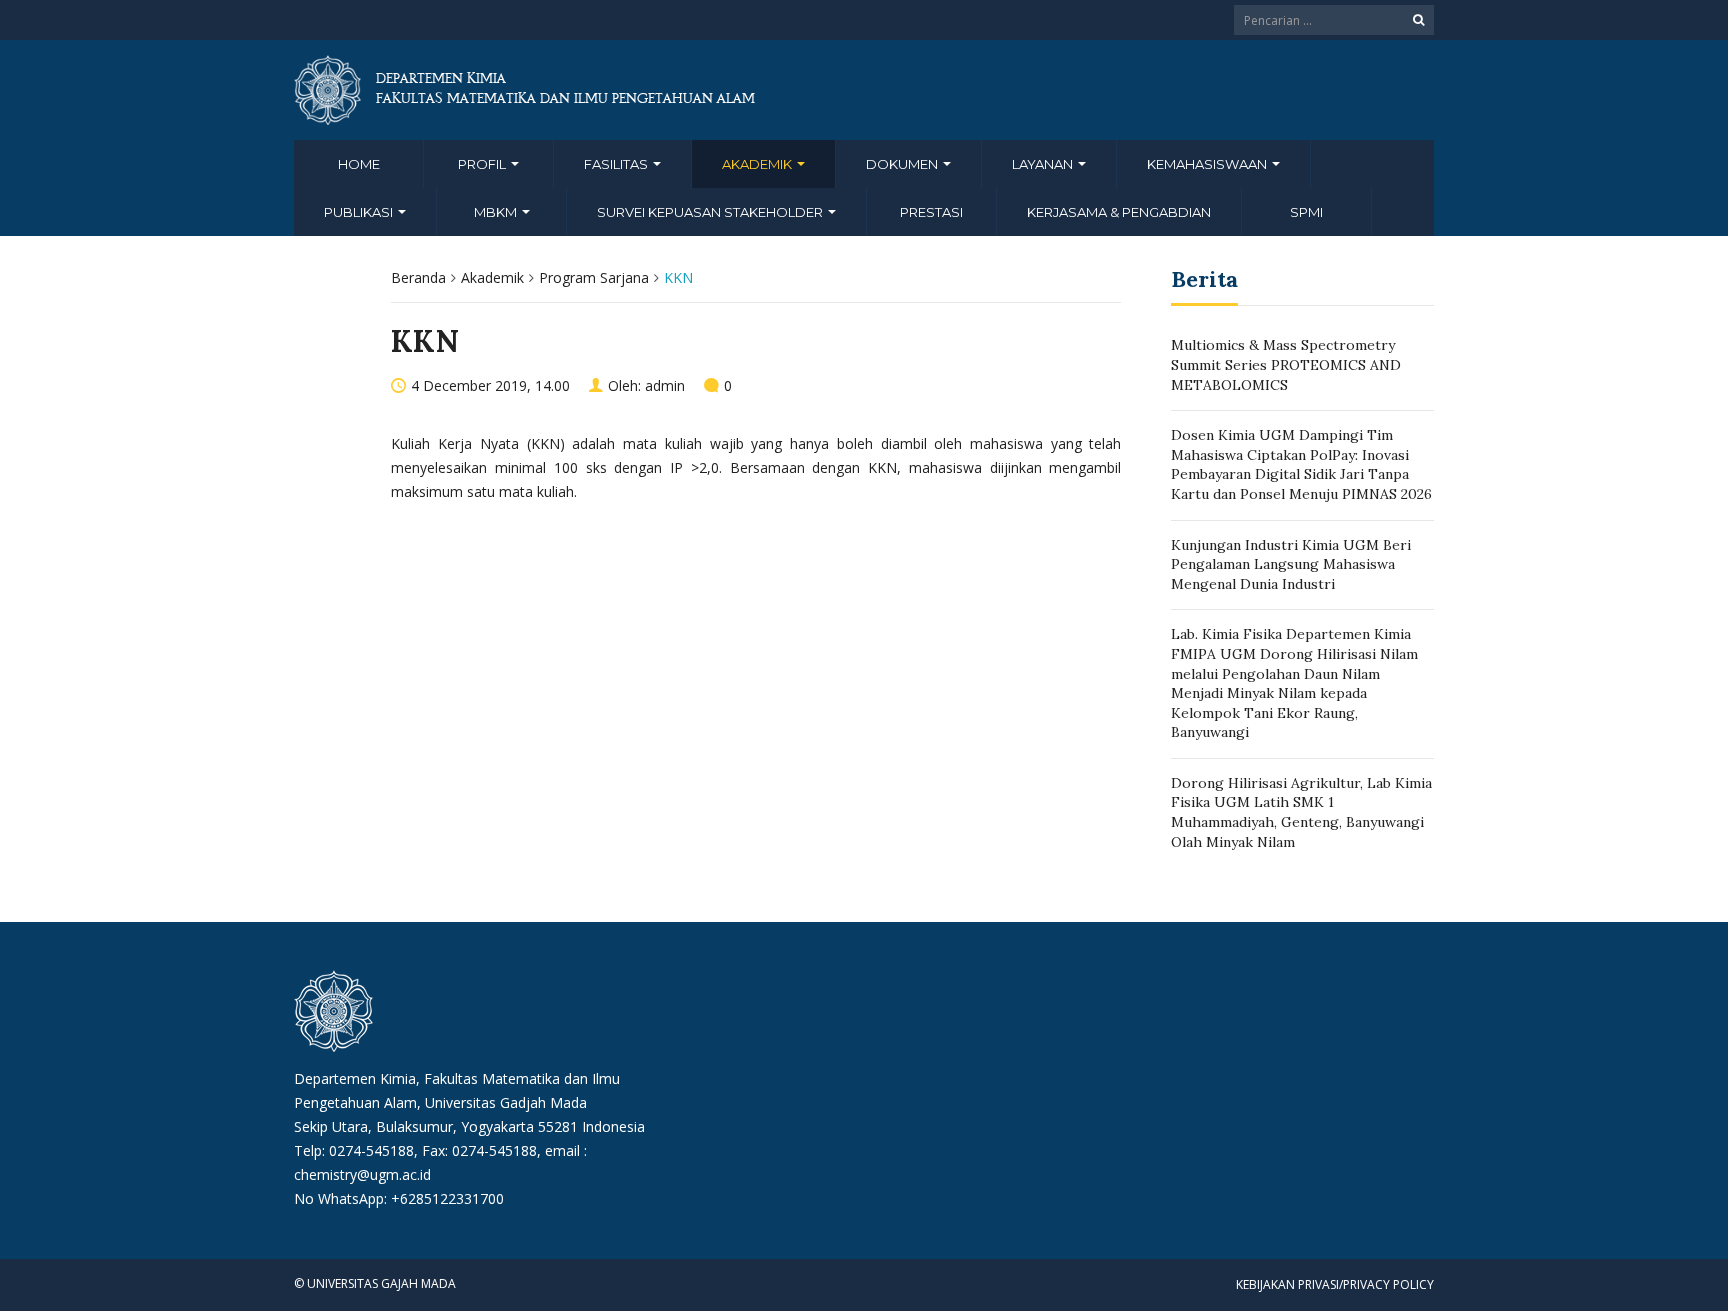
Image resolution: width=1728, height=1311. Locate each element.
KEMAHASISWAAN (1208, 164)
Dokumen (903, 164)
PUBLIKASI (360, 212)
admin (665, 385)
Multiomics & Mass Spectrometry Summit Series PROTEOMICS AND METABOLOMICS (1286, 364)
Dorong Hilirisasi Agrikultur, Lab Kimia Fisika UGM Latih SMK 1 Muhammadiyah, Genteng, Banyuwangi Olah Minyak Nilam (1301, 812)
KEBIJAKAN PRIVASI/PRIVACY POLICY (1335, 1284)
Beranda (418, 277)
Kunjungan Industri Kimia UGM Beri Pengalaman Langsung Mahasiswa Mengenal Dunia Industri (1291, 564)
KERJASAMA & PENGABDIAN (1119, 212)
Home (359, 164)
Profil (483, 164)
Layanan (1044, 164)
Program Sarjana (594, 277)
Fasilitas (617, 164)
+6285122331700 (447, 1198)
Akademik (758, 164)
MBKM (497, 212)
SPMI (1306, 212)
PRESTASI (931, 212)
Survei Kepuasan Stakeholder (711, 212)
